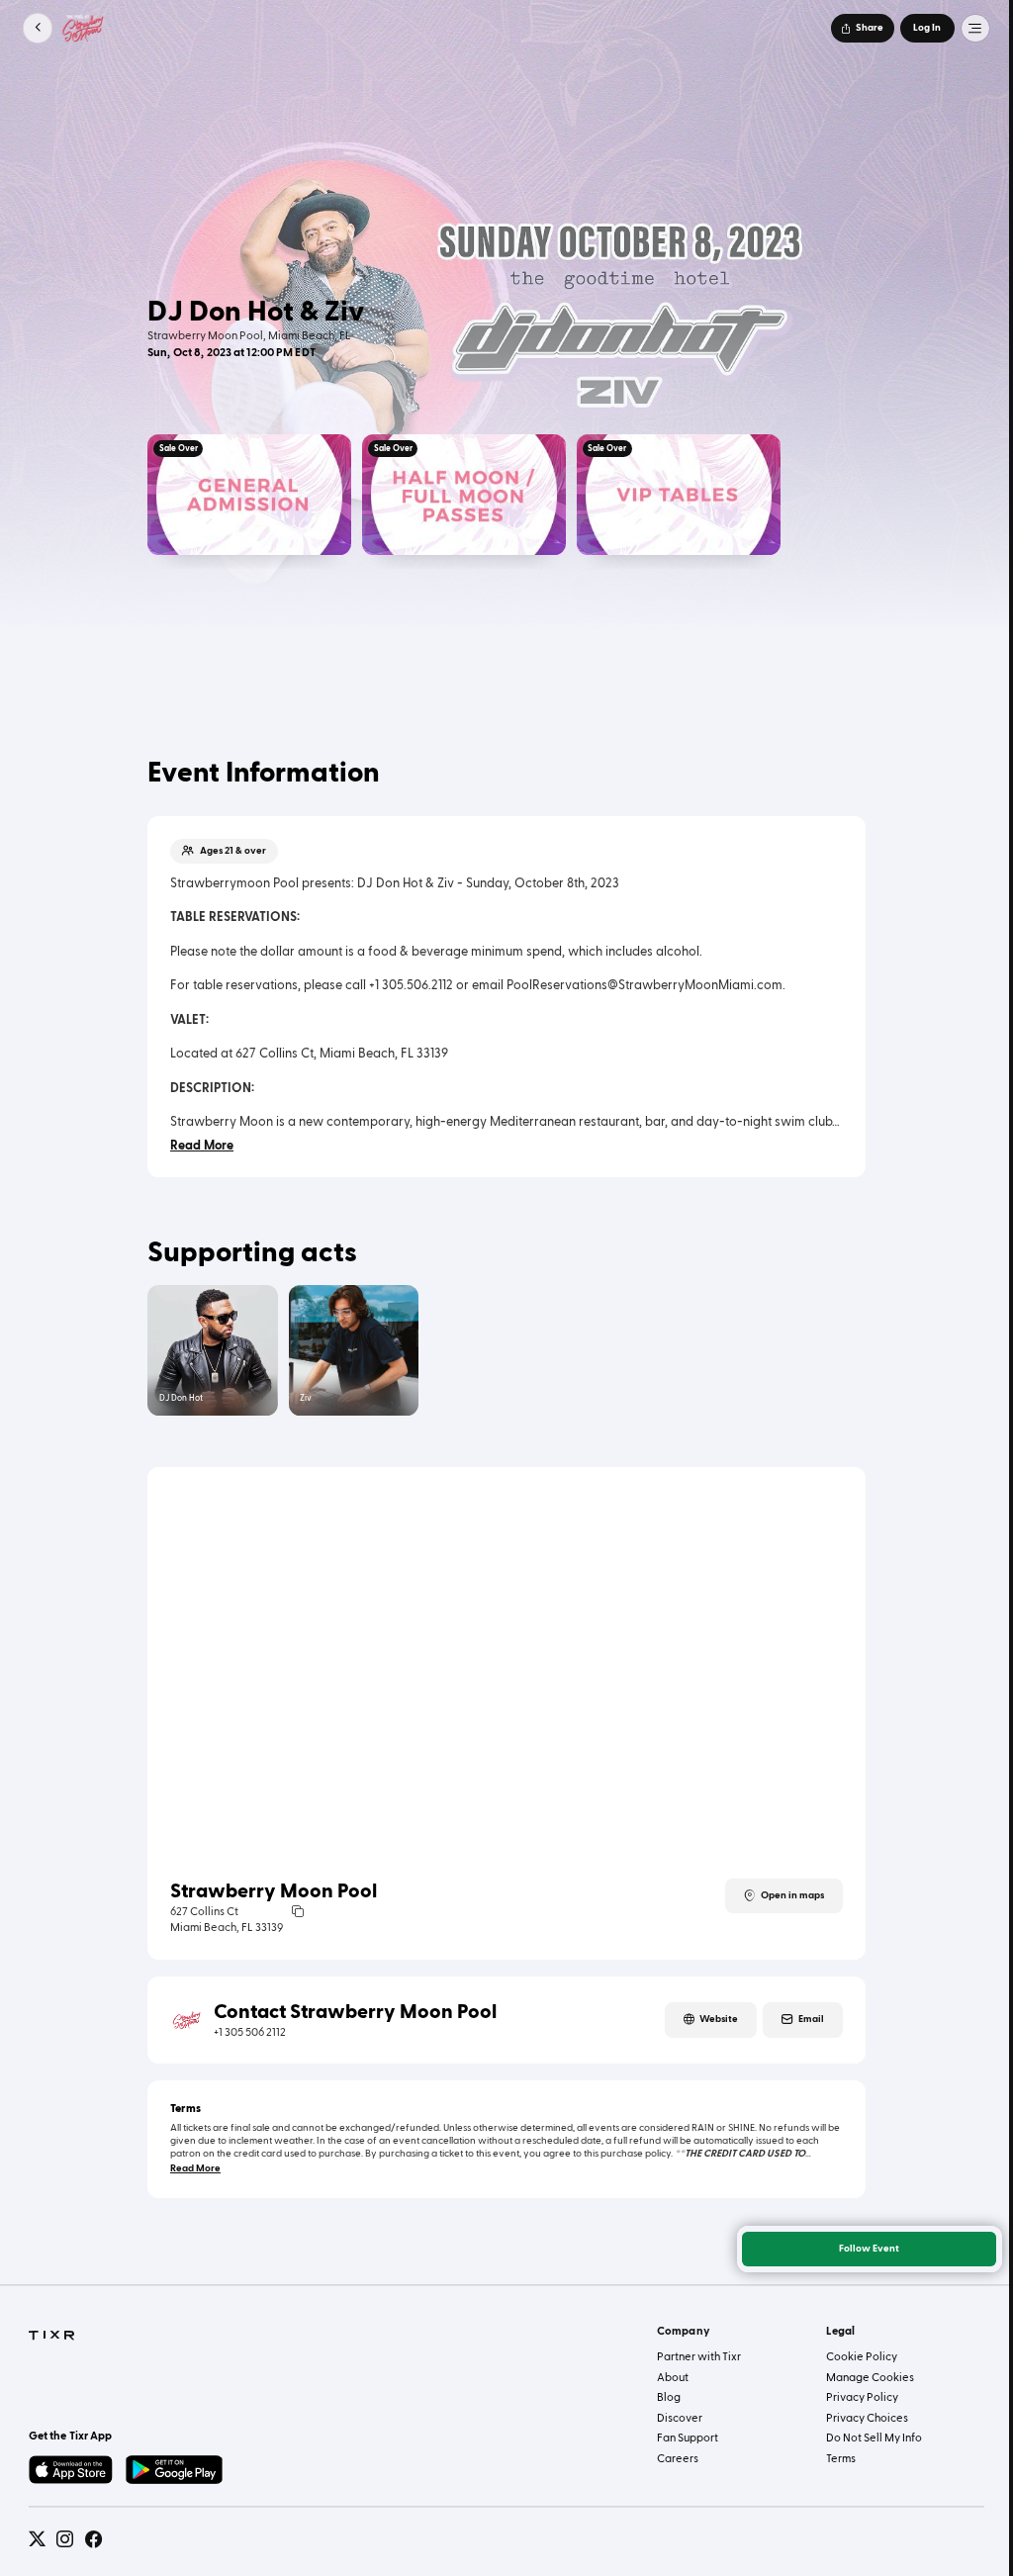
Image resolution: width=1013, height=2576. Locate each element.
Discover (680, 2418)
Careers (678, 2459)
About (673, 2378)
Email (811, 2019)
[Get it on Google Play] (174, 2470)
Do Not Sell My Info (874, 2438)
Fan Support (688, 2438)
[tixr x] (37, 2539)
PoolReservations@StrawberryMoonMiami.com (645, 985)
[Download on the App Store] (71, 2470)
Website (719, 2019)
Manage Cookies (870, 2378)
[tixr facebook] (93, 2539)
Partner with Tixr (699, 2357)
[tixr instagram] (65, 2539)
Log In (927, 28)
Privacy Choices (867, 2418)
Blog (669, 2397)
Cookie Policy (862, 2357)
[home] (51, 2336)
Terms (841, 2459)
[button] (38, 28)
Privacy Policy (862, 2397)
